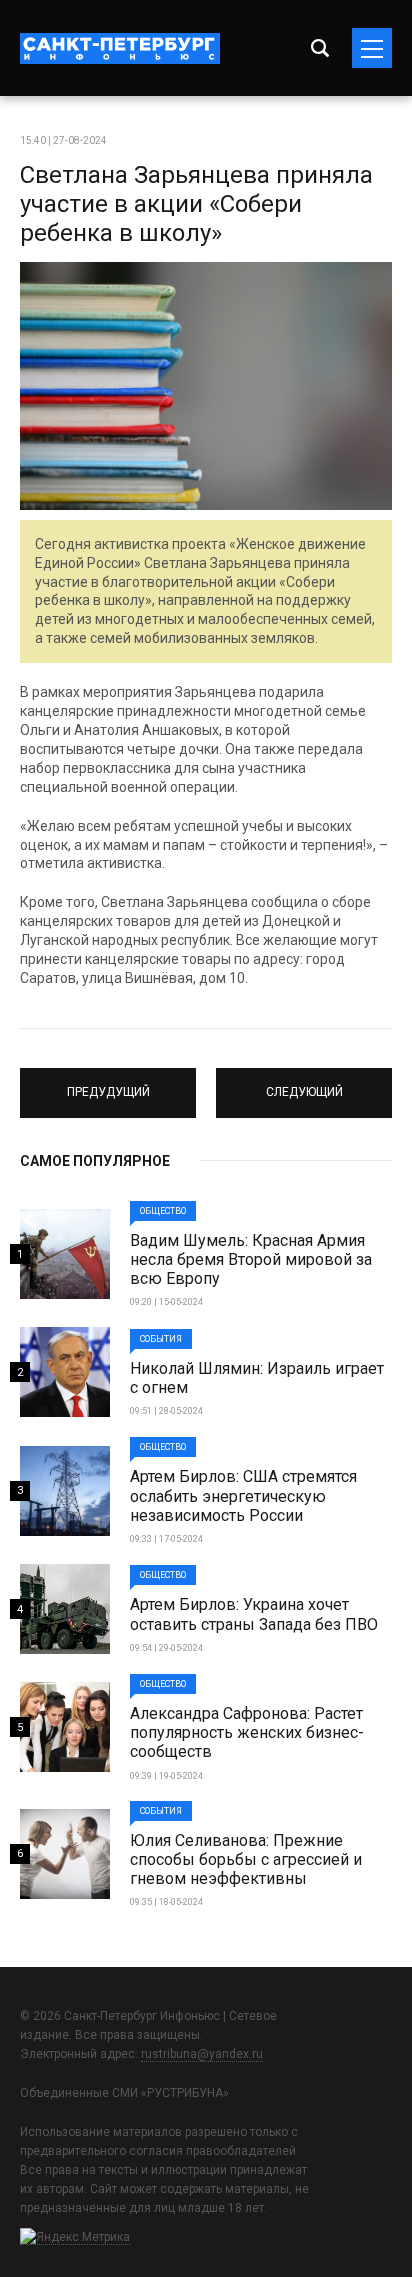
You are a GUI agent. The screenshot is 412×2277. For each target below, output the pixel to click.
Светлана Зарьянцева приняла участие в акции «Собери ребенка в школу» (196, 204)
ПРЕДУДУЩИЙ (108, 1084)
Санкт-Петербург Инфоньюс (120, 48)
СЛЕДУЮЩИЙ (304, 1084)
